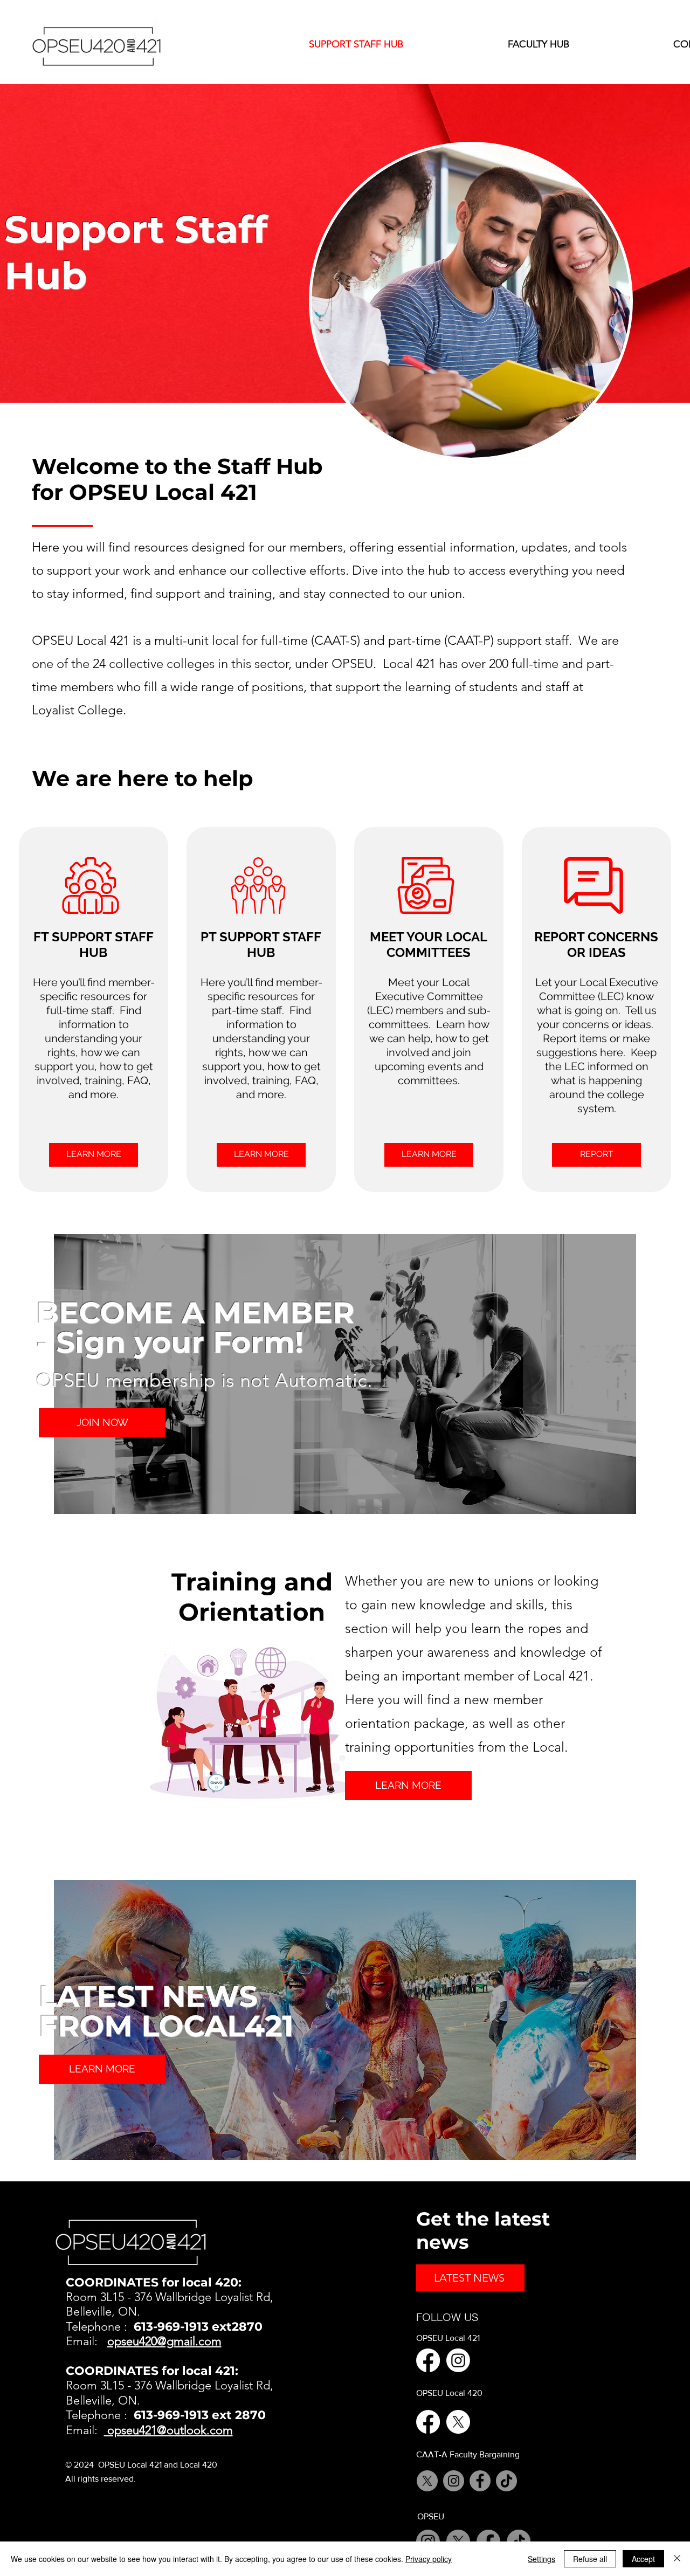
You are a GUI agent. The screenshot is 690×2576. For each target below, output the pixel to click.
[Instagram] (458, 2360)
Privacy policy (429, 2559)
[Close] (677, 2559)
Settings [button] (541, 2559)
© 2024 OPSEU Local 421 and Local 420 (141, 2465)
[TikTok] (506, 2481)
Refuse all (590, 2559)
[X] (458, 2422)
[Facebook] (428, 2360)
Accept (643, 2559)
